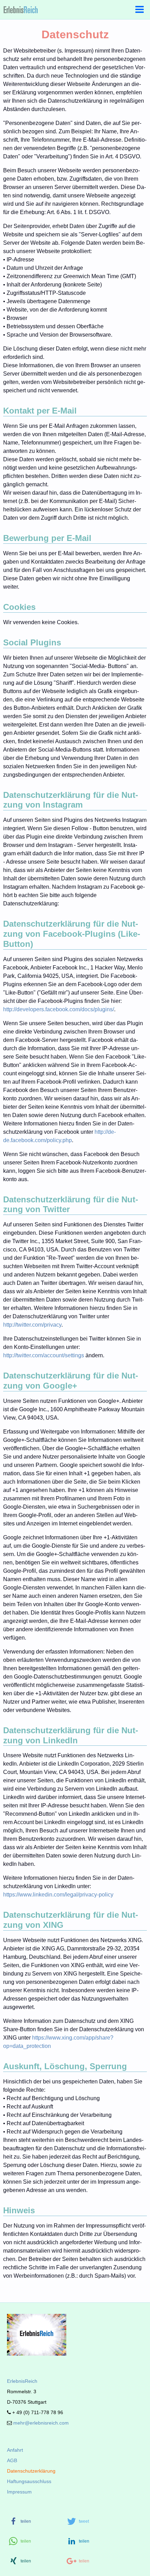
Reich (22, 2381)
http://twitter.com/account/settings (44, 1355)
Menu (140, 10)
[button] (35, 2522)
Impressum (19, 2492)
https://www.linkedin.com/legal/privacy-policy (58, 1895)
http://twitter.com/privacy (32, 1325)
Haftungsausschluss (29, 2481)
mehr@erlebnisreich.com (40, 2423)
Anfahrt (15, 2450)
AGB (12, 2460)
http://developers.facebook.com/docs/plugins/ (59, 1009)
